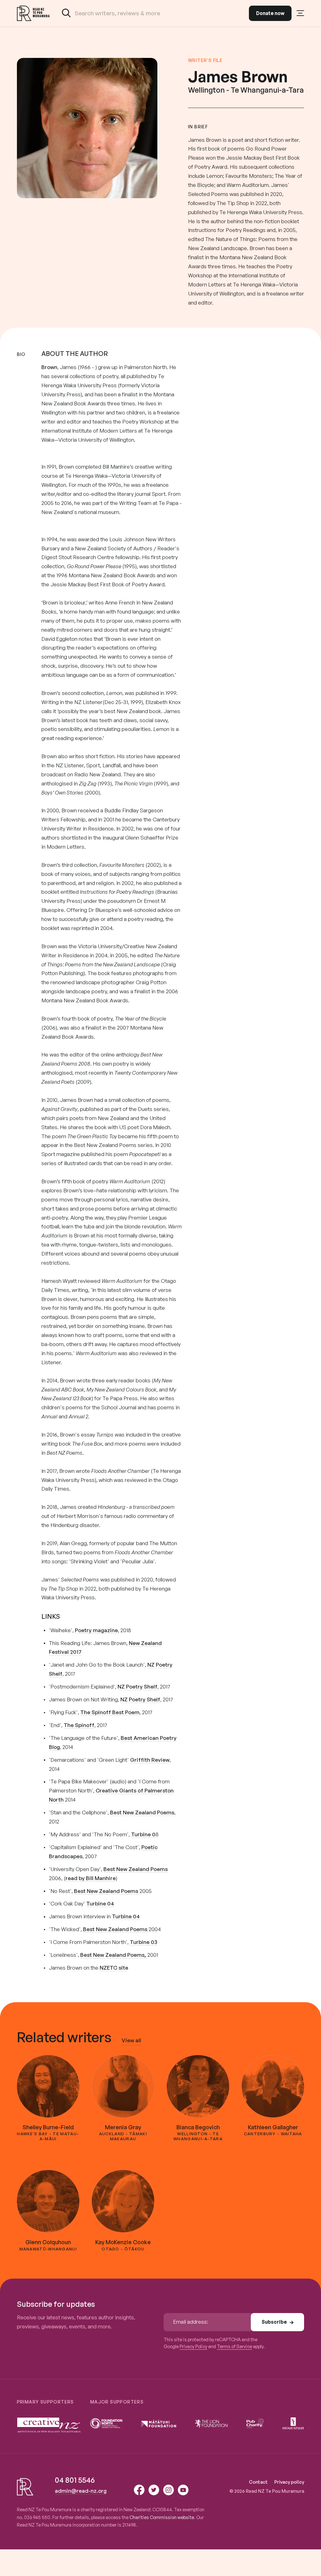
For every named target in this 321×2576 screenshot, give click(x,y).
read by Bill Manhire (91, 1878)
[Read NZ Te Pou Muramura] (34, 13)
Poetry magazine (96, 1630)
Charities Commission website (162, 2517)
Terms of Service (234, 2346)
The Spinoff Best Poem (110, 1712)
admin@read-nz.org (81, 2491)
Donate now (270, 13)
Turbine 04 (100, 1903)
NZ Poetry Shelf (137, 1686)
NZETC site (114, 1968)
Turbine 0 (143, 1834)
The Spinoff (79, 1725)
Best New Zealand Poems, (114, 1955)
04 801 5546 (75, 2480)
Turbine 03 (144, 1942)
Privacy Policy (193, 2346)
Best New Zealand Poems (142, 1812)
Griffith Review (150, 1760)
